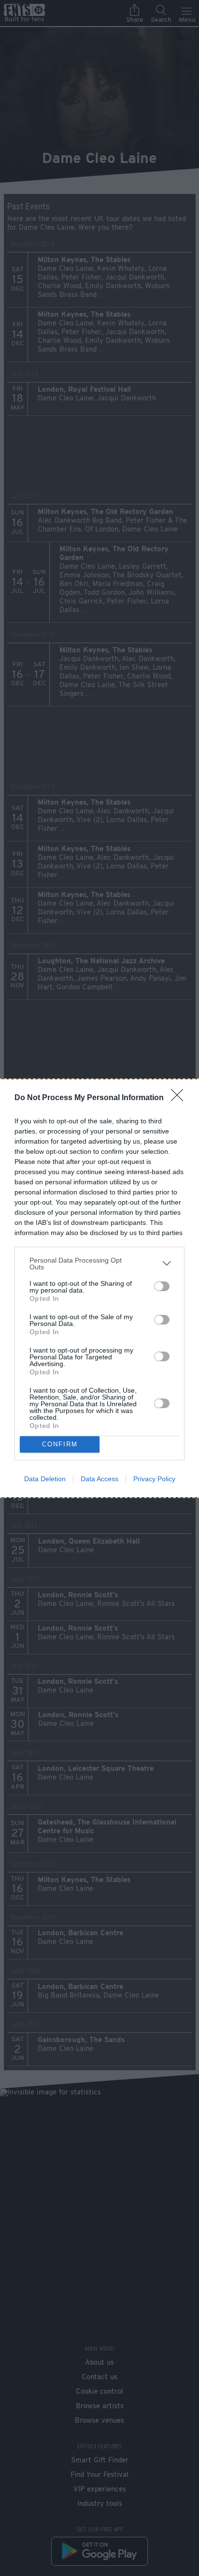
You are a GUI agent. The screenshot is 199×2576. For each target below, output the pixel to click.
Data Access (99, 1479)
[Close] (180, 1098)
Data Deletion (45, 1479)
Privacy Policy (154, 1479)
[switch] (162, 1286)
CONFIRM (60, 1444)
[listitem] (99, 1264)
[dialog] (99, 1288)
